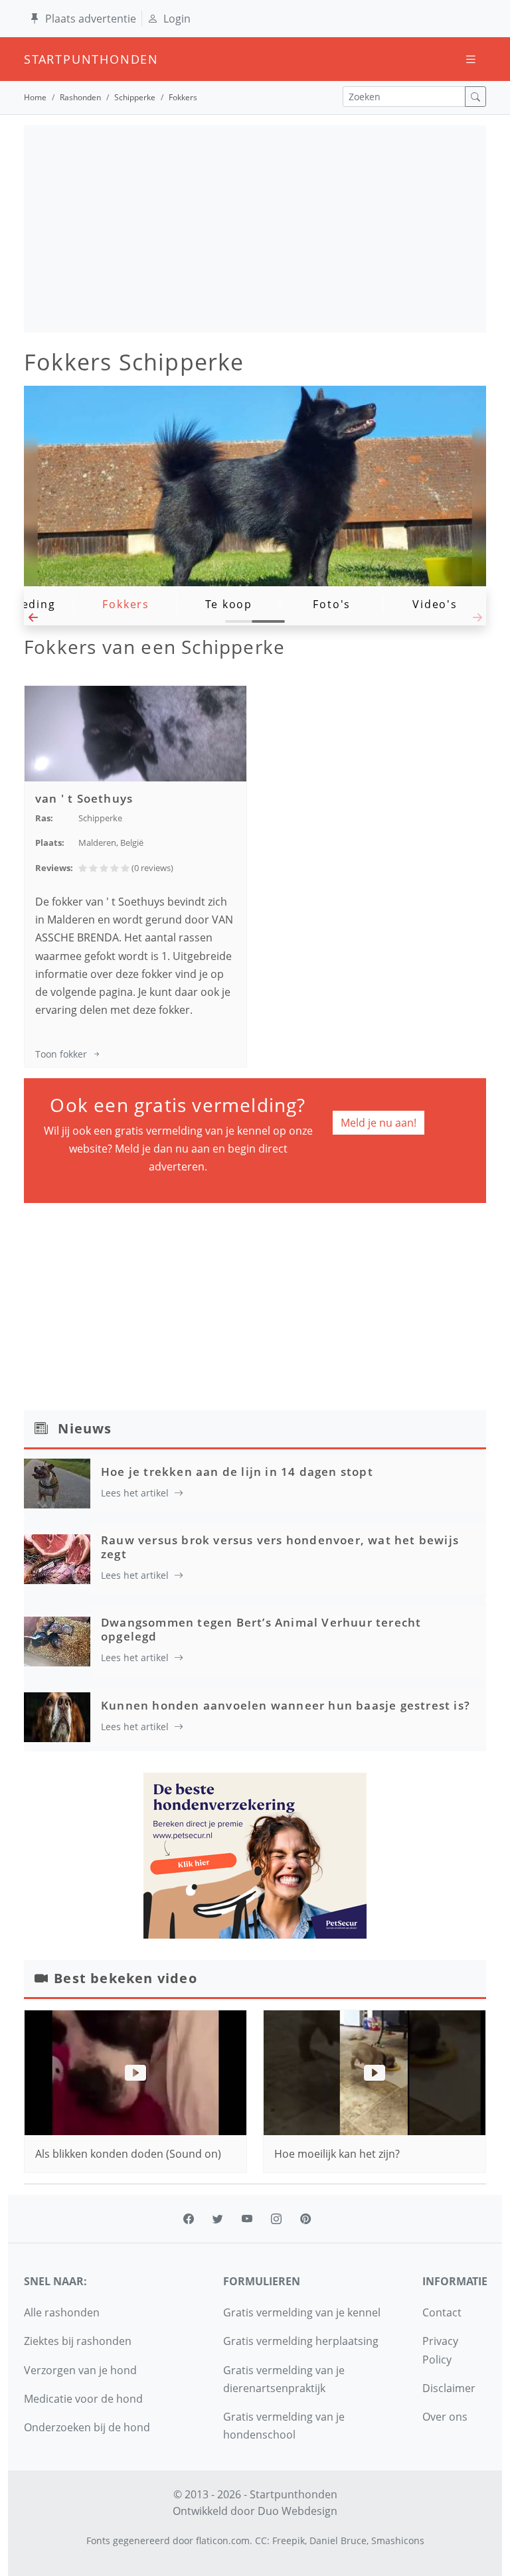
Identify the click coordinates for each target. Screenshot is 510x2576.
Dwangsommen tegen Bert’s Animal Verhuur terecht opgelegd (261, 1629)
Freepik (289, 2540)
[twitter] (218, 2219)
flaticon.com (223, 2540)
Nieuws (85, 1428)
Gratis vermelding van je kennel (302, 2312)
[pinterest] (305, 2219)
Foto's (332, 604)
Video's (435, 604)
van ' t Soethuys (84, 798)
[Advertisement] (255, 229)
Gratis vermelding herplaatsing (301, 2341)
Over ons (445, 2417)
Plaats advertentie (91, 19)
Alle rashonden (62, 2312)
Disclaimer (449, 2388)
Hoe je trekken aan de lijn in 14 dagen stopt (237, 1472)
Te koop (229, 604)
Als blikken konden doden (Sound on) (128, 2154)
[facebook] (189, 2219)
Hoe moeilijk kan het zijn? (337, 2154)
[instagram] (276, 2219)
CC (261, 2540)
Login (177, 19)
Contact (442, 2312)
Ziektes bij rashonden (78, 2341)
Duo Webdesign (297, 2511)
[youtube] (247, 2219)
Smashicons (398, 2540)
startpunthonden (36, 59)
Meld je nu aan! (379, 1123)
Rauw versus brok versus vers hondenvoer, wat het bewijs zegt (280, 1547)
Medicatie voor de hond (83, 2399)
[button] (33, 621)
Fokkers (126, 604)
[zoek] (475, 97)
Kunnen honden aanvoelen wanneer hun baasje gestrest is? (286, 1705)
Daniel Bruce (338, 2540)
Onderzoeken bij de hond (87, 2427)
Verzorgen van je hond (80, 2370)
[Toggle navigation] (471, 59)
